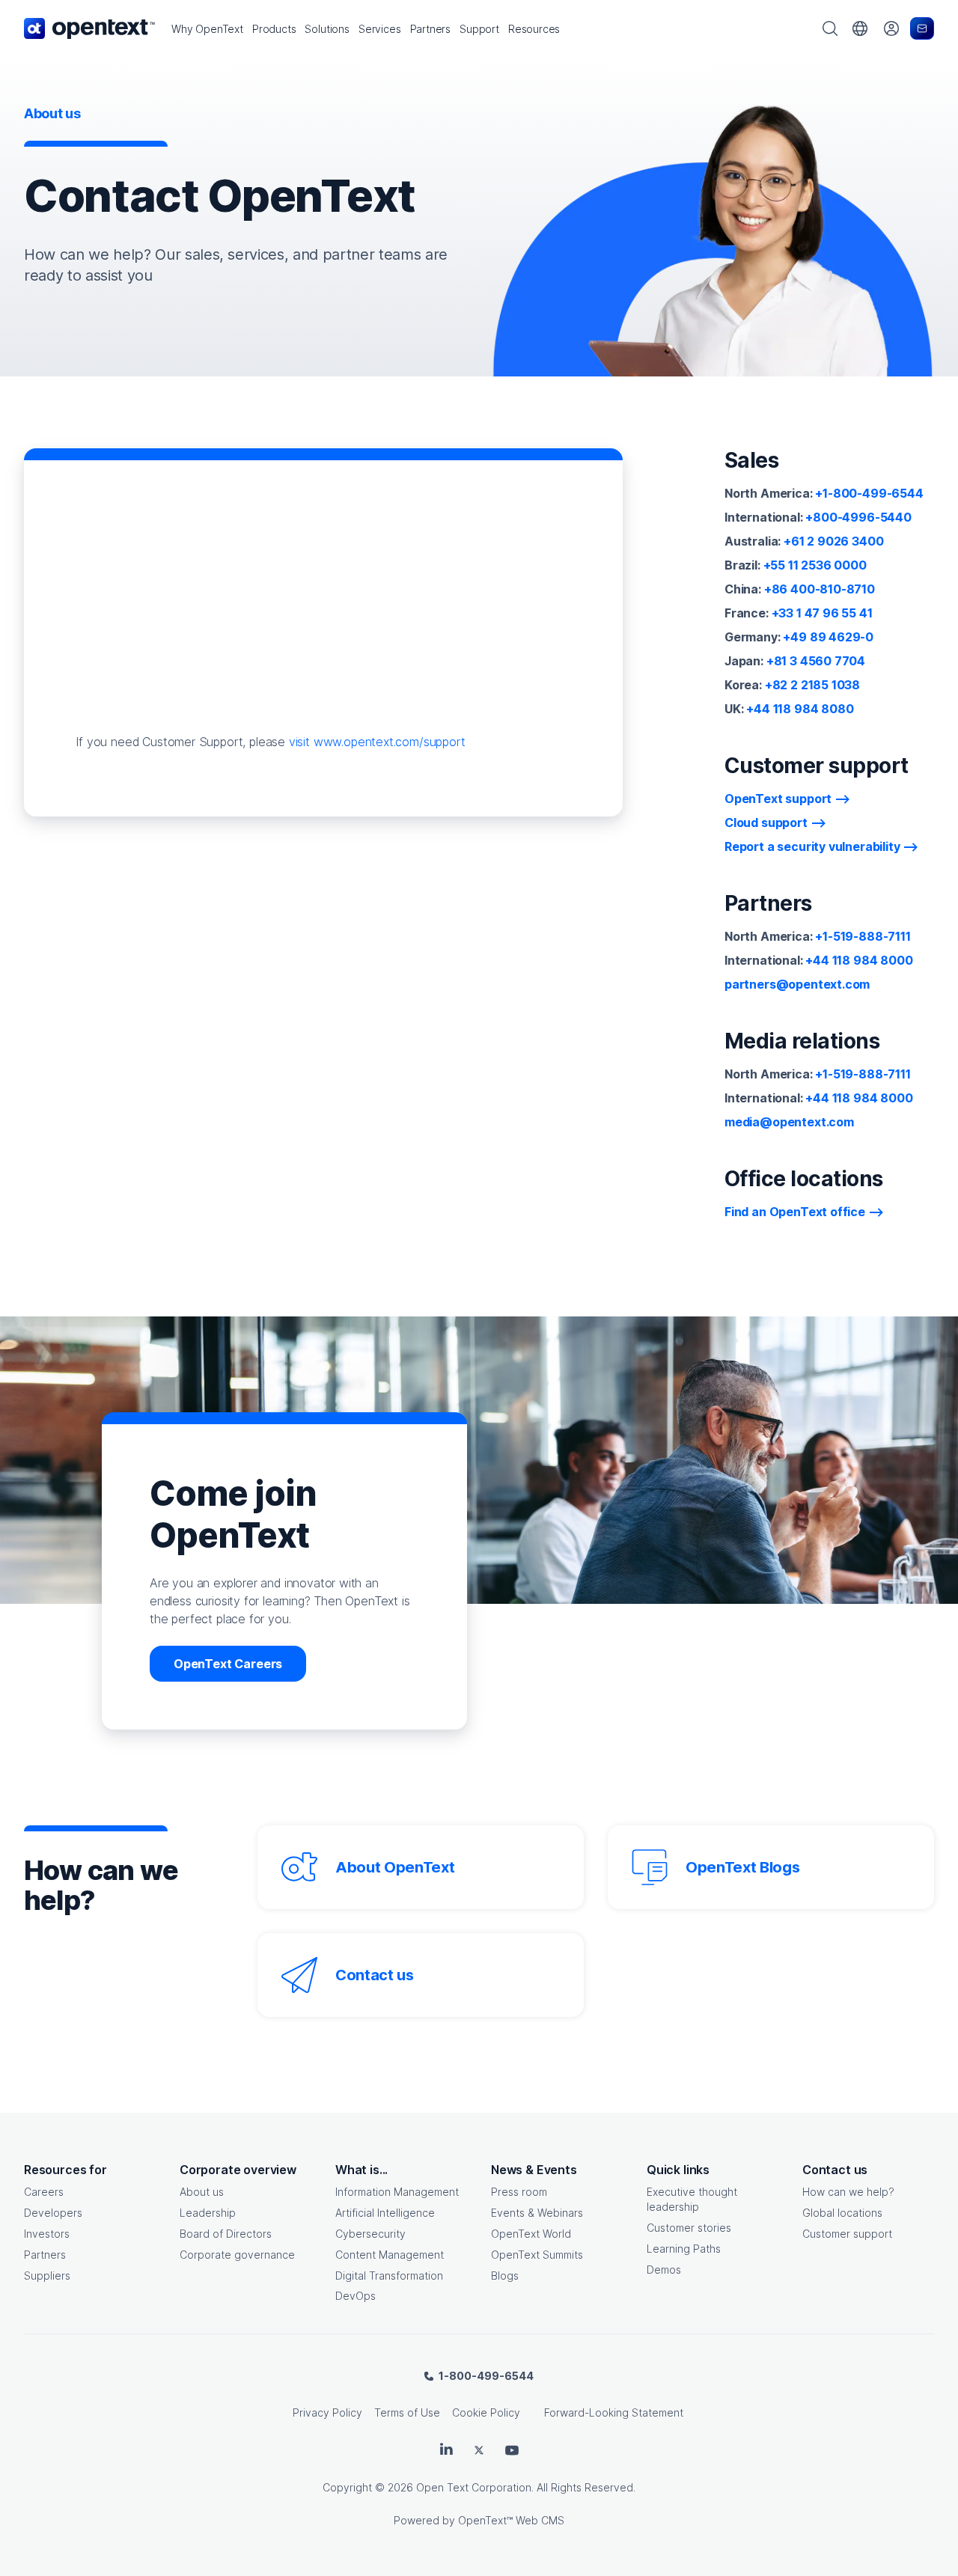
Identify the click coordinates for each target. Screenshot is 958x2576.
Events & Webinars (537, 2213)
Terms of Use (407, 2412)
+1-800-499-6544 (869, 493)
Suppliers (47, 2276)
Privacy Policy (327, 2412)
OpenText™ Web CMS (511, 2520)
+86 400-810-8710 (820, 589)
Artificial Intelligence (385, 2213)
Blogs (505, 2276)
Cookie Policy (486, 2412)
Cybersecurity (370, 2234)
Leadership (208, 2213)
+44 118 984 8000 (859, 960)
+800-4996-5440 (858, 517)
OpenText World (531, 2234)
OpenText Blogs (742, 1867)
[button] (207, 29)
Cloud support (766, 822)
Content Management (390, 2255)
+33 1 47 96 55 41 (822, 613)
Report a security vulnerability (812, 846)
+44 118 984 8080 (800, 709)
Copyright (347, 2487)
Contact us (375, 1975)
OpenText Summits (537, 2255)
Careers (44, 2192)
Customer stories (689, 2228)
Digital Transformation (389, 2276)
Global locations (842, 2213)
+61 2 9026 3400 (833, 541)
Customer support (847, 2234)
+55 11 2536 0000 (815, 565)
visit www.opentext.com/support (377, 742)
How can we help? (848, 2192)
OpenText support (778, 799)
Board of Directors (226, 2234)
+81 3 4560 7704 (816, 661)
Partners (45, 2255)
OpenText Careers (228, 1664)
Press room (519, 2192)
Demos (664, 2270)
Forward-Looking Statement (614, 2412)
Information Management (397, 2192)
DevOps (356, 2296)
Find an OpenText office (795, 1212)
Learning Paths (684, 2249)
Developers (53, 2213)
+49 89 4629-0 (828, 637)
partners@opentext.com (797, 984)
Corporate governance (237, 2255)
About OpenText (395, 1867)
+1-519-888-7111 (863, 936)
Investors (47, 2234)
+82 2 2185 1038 (812, 685)
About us (202, 2192)
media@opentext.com (789, 1122)
